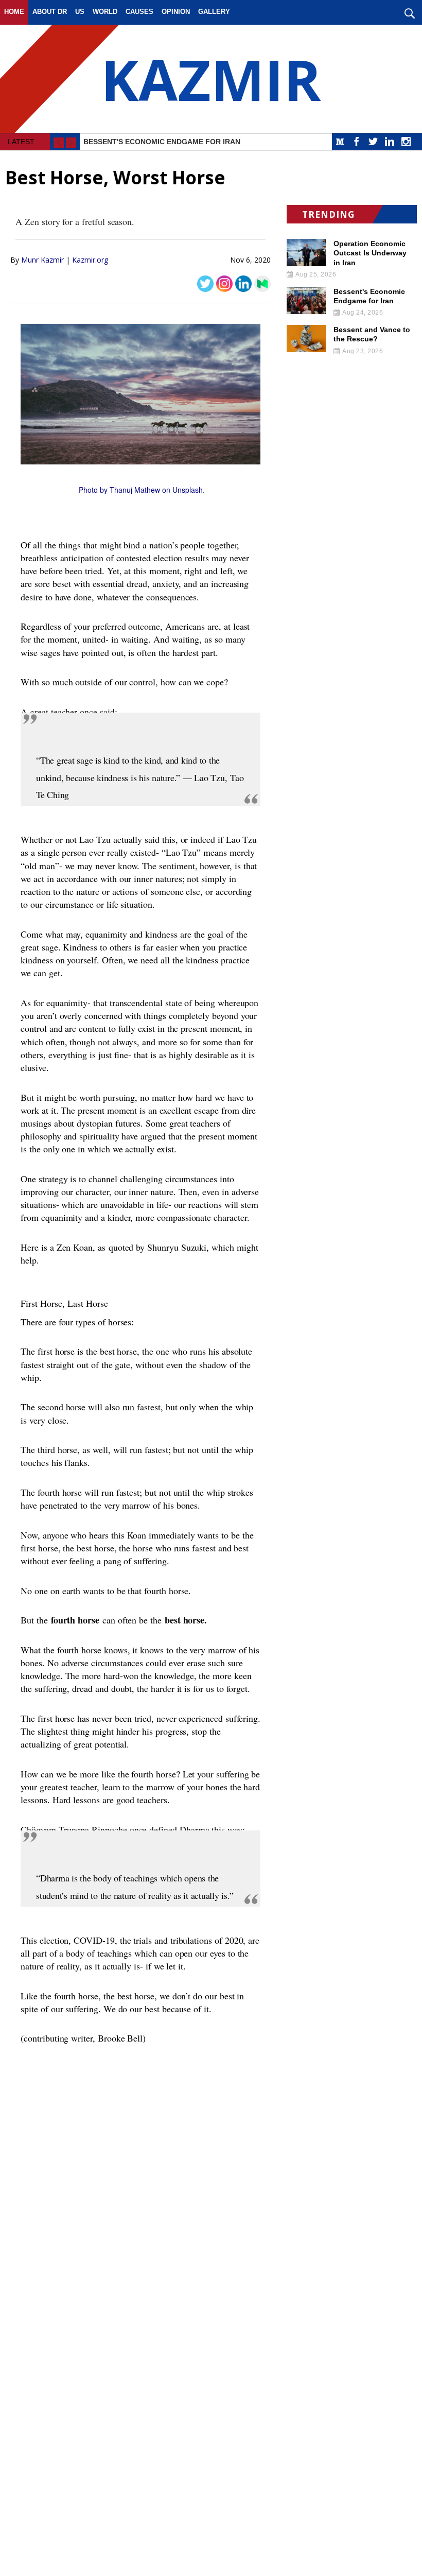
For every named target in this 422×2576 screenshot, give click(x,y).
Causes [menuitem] (139, 12)
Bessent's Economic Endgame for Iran (162, 142)
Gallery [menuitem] (214, 12)
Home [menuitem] (14, 12)
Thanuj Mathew (135, 490)
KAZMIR (211, 79)
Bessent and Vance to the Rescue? (372, 334)
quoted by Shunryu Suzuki (158, 1247)
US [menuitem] (80, 12)
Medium (340, 142)
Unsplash (188, 490)
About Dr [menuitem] (50, 12)
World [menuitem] (105, 12)
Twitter (373, 142)
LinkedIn (390, 142)
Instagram (406, 142)
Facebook (357, 142)
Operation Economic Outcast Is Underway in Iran (370, 253)
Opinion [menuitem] (176, 12)
